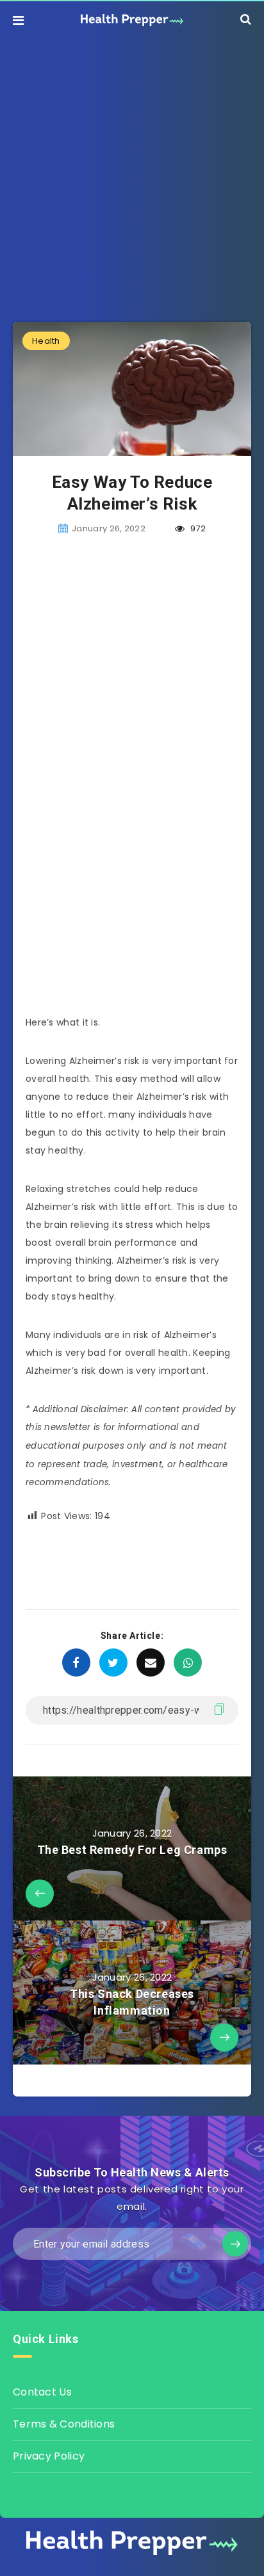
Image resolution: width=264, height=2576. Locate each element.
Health (46, 341)
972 (197, 528)
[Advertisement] (132, 171)
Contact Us (42, 2392)
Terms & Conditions (64, 2424)
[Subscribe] (235, 2244)
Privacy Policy (49, 2456)
